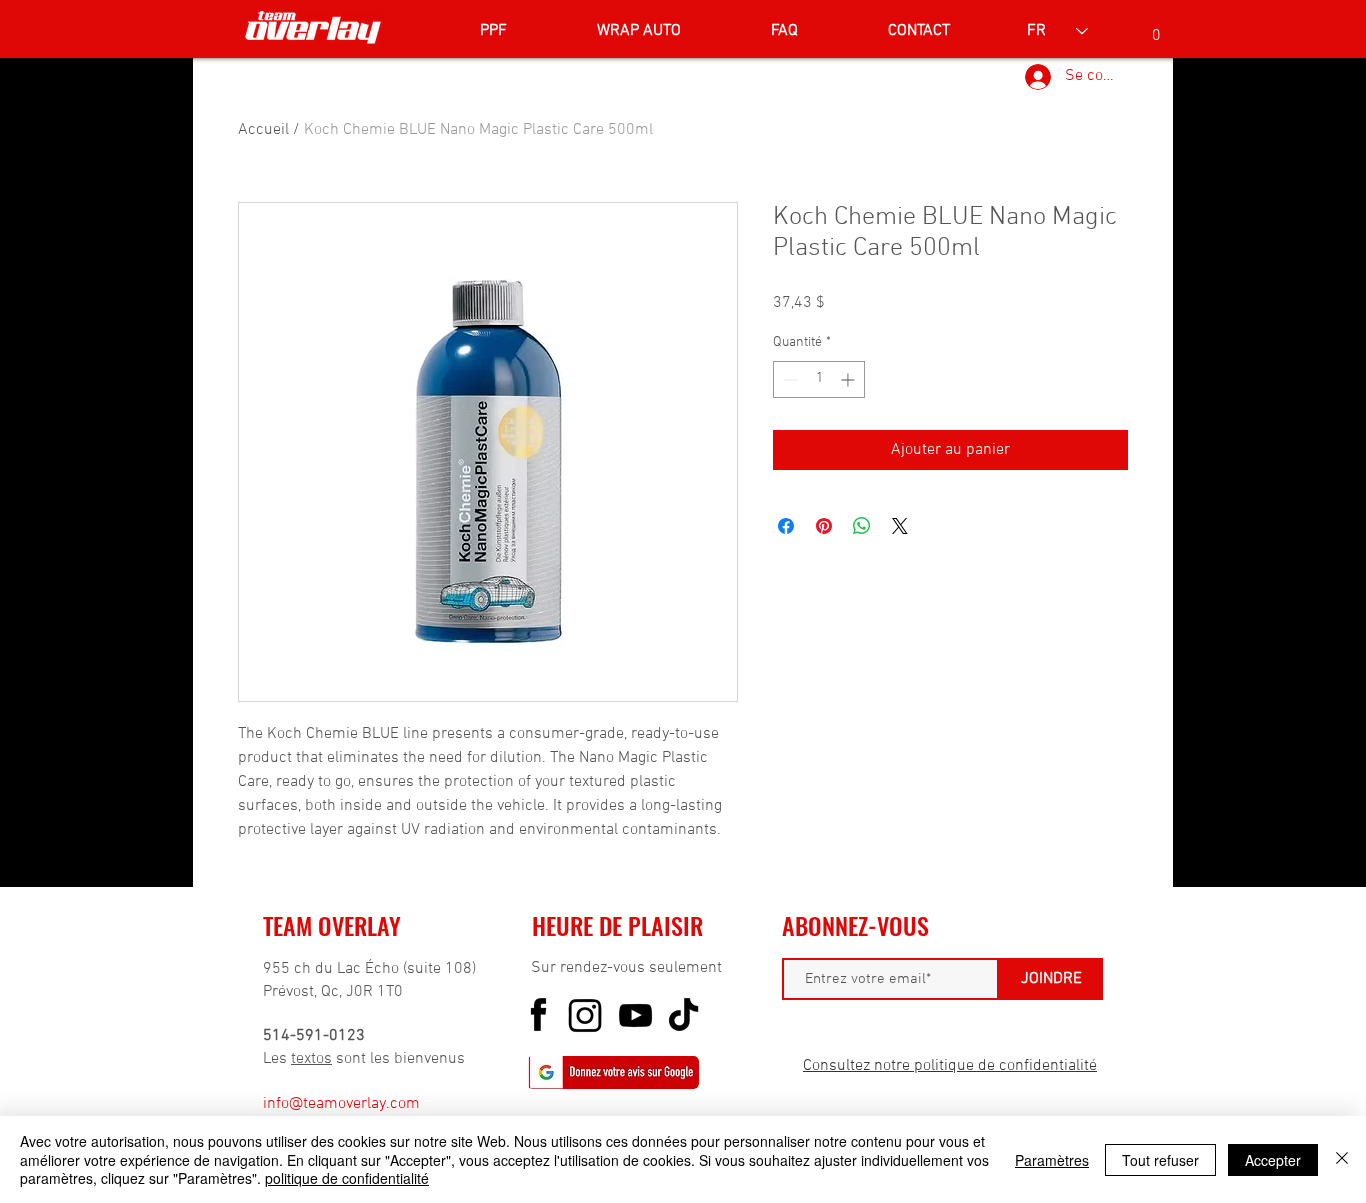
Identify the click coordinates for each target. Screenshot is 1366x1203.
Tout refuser (1160, 1160)
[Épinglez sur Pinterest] (824, 526)
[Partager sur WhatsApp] (862, 526)
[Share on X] (900, 526)
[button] (1156, 27)
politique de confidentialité (347, 1178)
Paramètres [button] (1052, 1160)
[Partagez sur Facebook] (786, 526)
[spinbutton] (819, 379)
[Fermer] (1342, 1159)
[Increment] (849, 379)
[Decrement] (788, 379)
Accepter (1273, 1160)
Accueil (263, 130)
